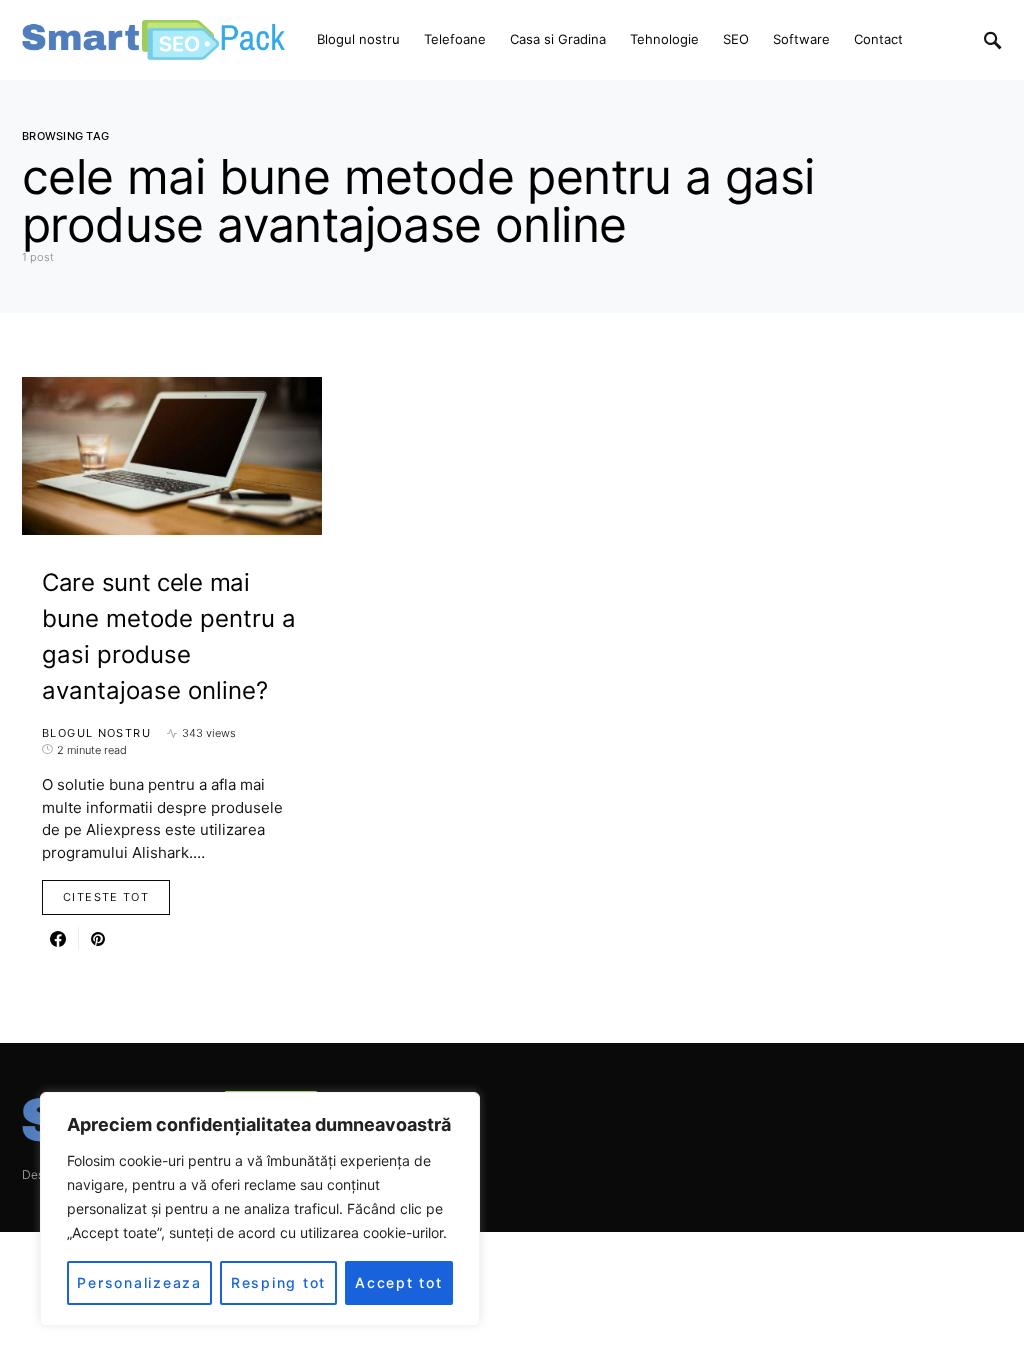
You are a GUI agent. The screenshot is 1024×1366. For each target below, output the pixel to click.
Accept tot (399, 1282)
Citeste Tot (106, 897)
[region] (260, 1209)
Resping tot (278, 1282)
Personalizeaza (139, 1282)
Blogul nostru (96, 733)
